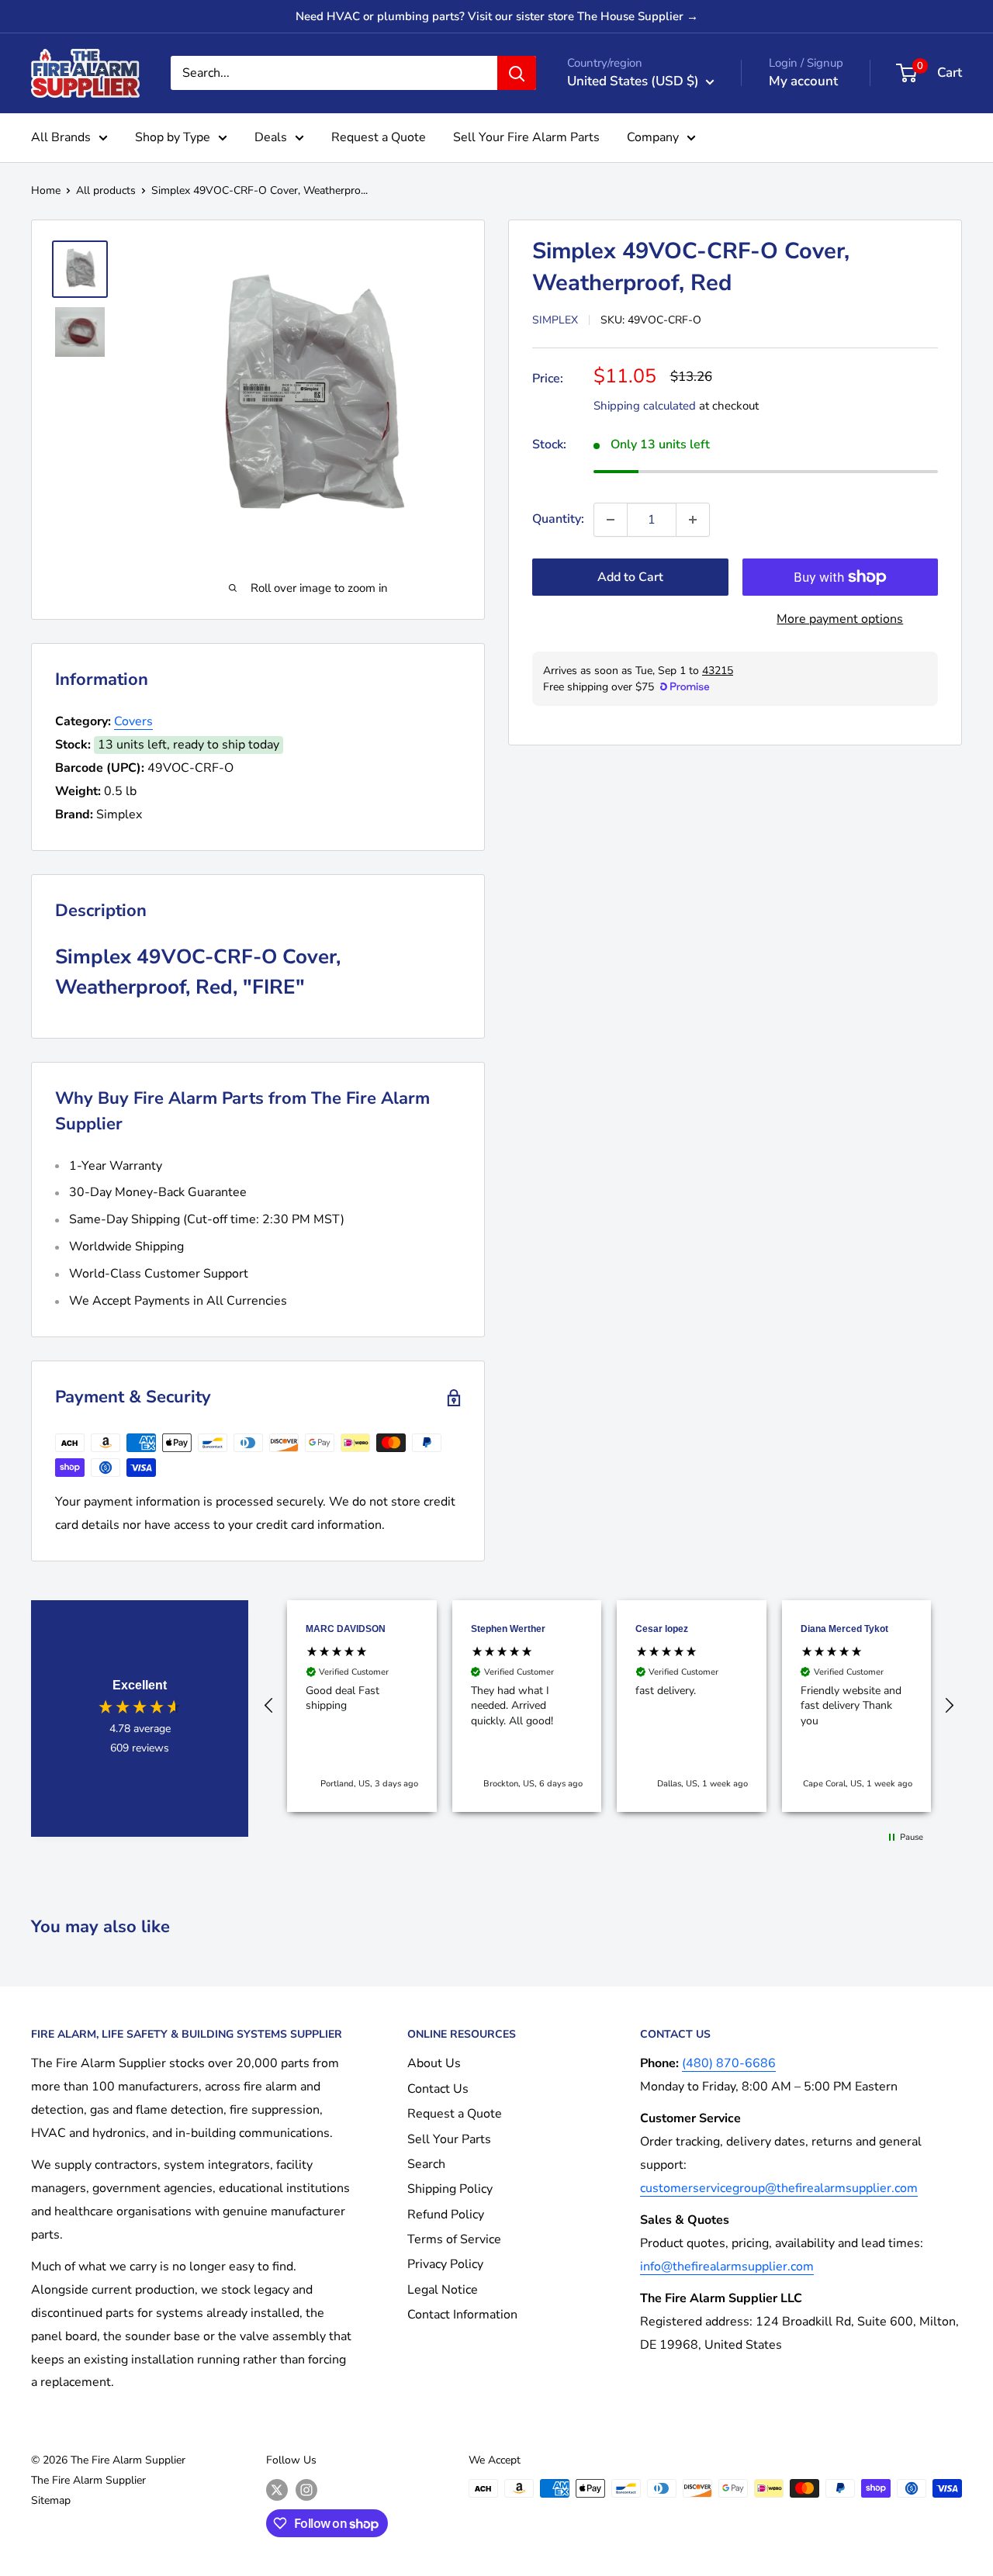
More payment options (840, 619)
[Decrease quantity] (611, 520)
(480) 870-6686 (729, 2063)
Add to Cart (630, 577)
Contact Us (438, 2089)
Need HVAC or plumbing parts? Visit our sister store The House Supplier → (497, 16)
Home (46, 190)
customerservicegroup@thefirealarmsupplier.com (779, 2188)
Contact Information (462, 2315)
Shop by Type (173, 137)
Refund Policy (446, 2215)
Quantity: (558, 519)
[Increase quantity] (693, 520)
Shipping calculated (645, 406)
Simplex (555, 320)
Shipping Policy (450, 2189)
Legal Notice (443, 2290)
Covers (133, 721)
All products (106, 190)
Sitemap (51, 2500)
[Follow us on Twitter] (277, 2490)
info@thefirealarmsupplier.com (727, 2267)
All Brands (61, 137)
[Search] (517, 73)
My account (803, 81)
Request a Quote (379, 137)
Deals (271, 137)
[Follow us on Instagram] (306, 2490)
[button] (269, 1706)
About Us (434, 2063)
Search (426, 2164)
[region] (609, 1706)
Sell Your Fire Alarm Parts (526, 137)
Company (653, 137)
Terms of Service (454, 2239)
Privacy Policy (445, 2264)
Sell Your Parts (449, 2139)
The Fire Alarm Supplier (88, 2480)
